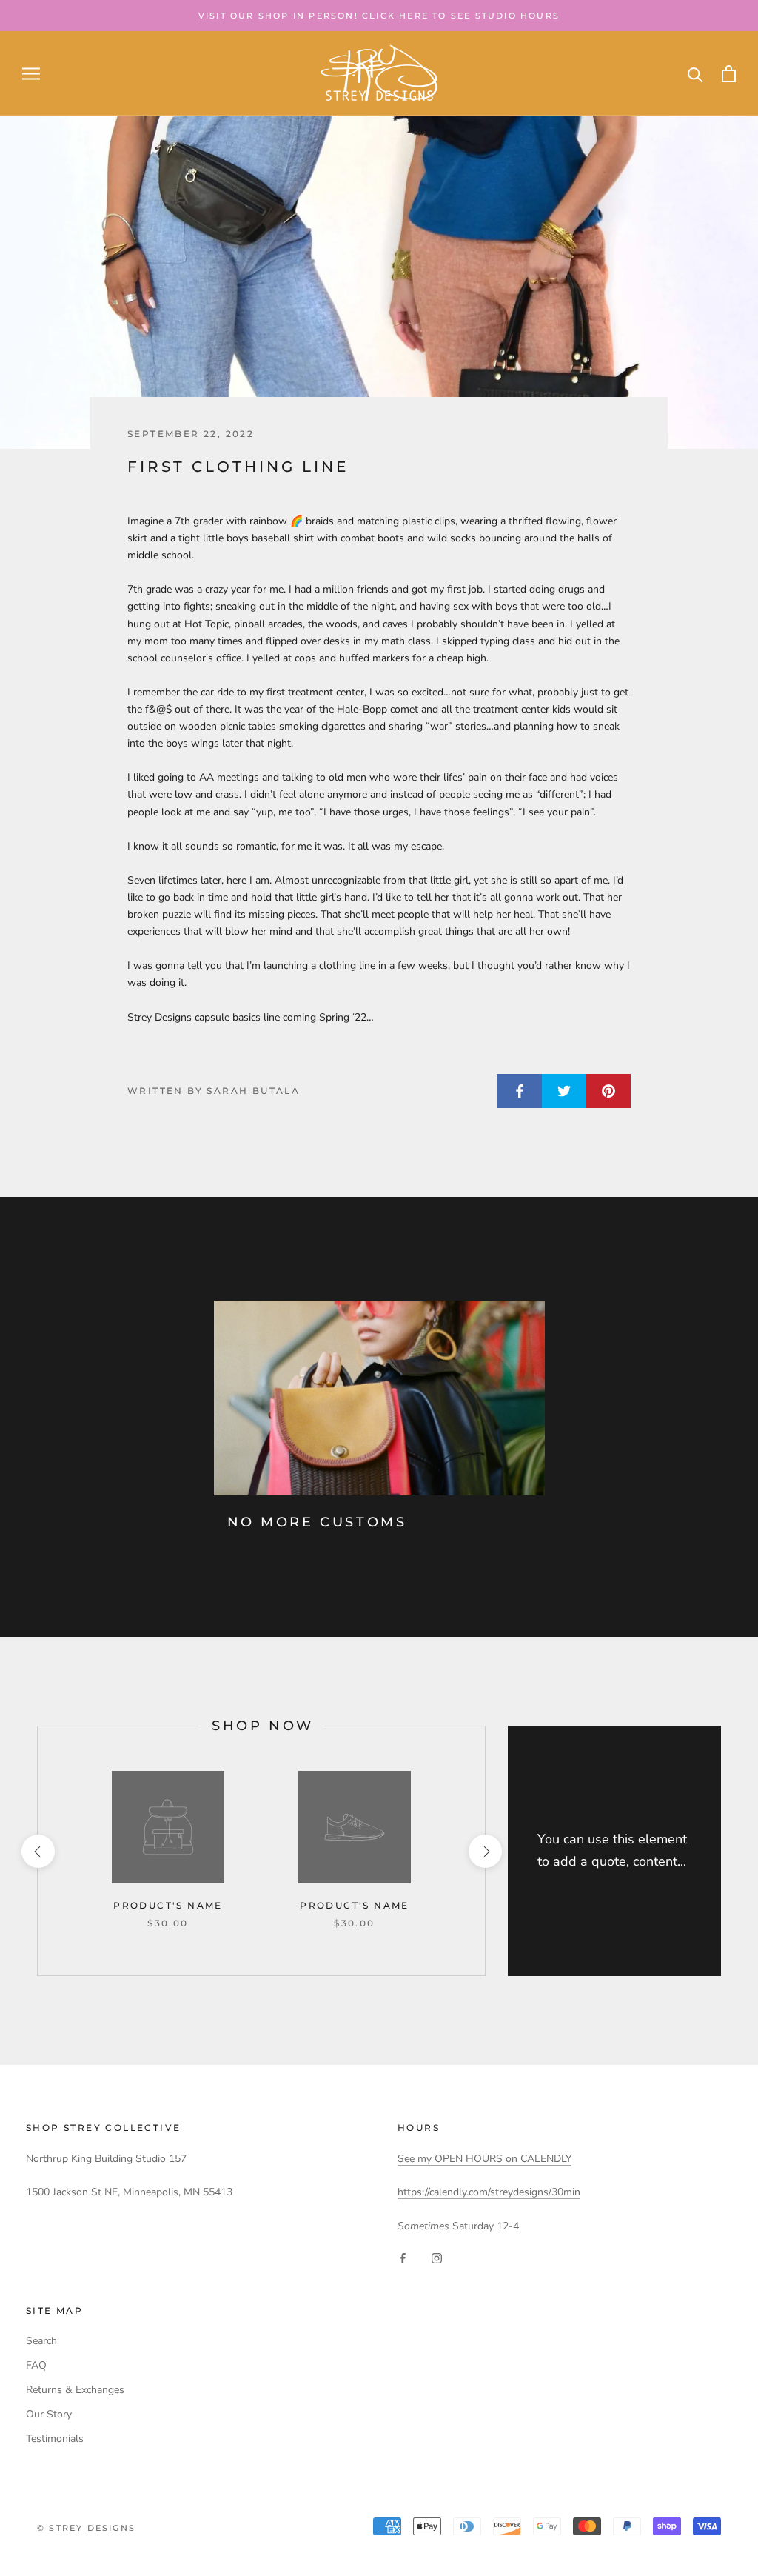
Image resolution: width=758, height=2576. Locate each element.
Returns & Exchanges (75, 2390)
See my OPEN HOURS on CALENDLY (484, 2159)
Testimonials (55, 2439)
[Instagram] (437, 2258)
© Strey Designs (86, 2528)
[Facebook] (403, 2258)
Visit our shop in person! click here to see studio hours (379, 16)
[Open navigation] (31, 74)
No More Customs (317, 1522)
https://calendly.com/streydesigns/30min (489, 2192)
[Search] (695, 74)
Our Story (49, 2414)
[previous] (37, 1851)
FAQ (36, 2365)
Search (41, 2341)
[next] (484, 1851)
